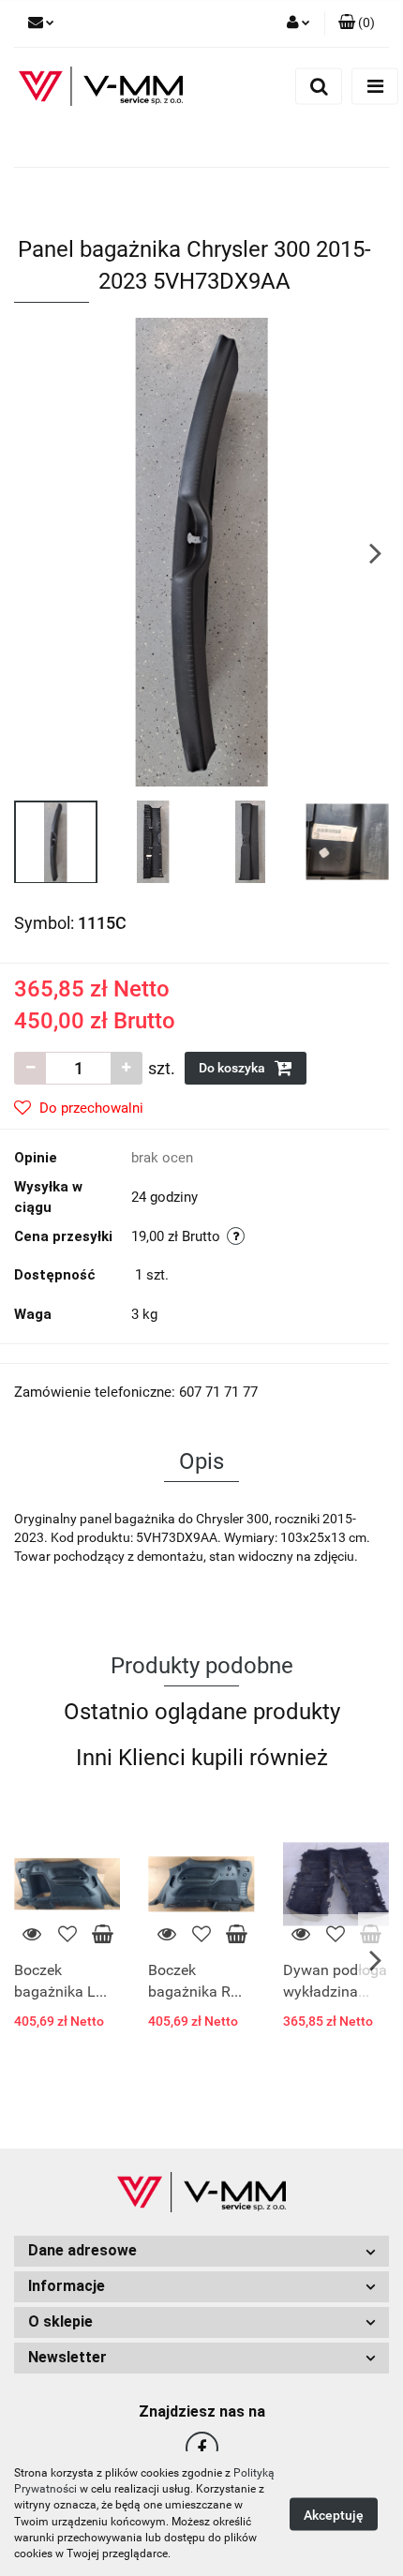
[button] (201, 2251)
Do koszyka (233, 1068)
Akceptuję (334, 2514)
